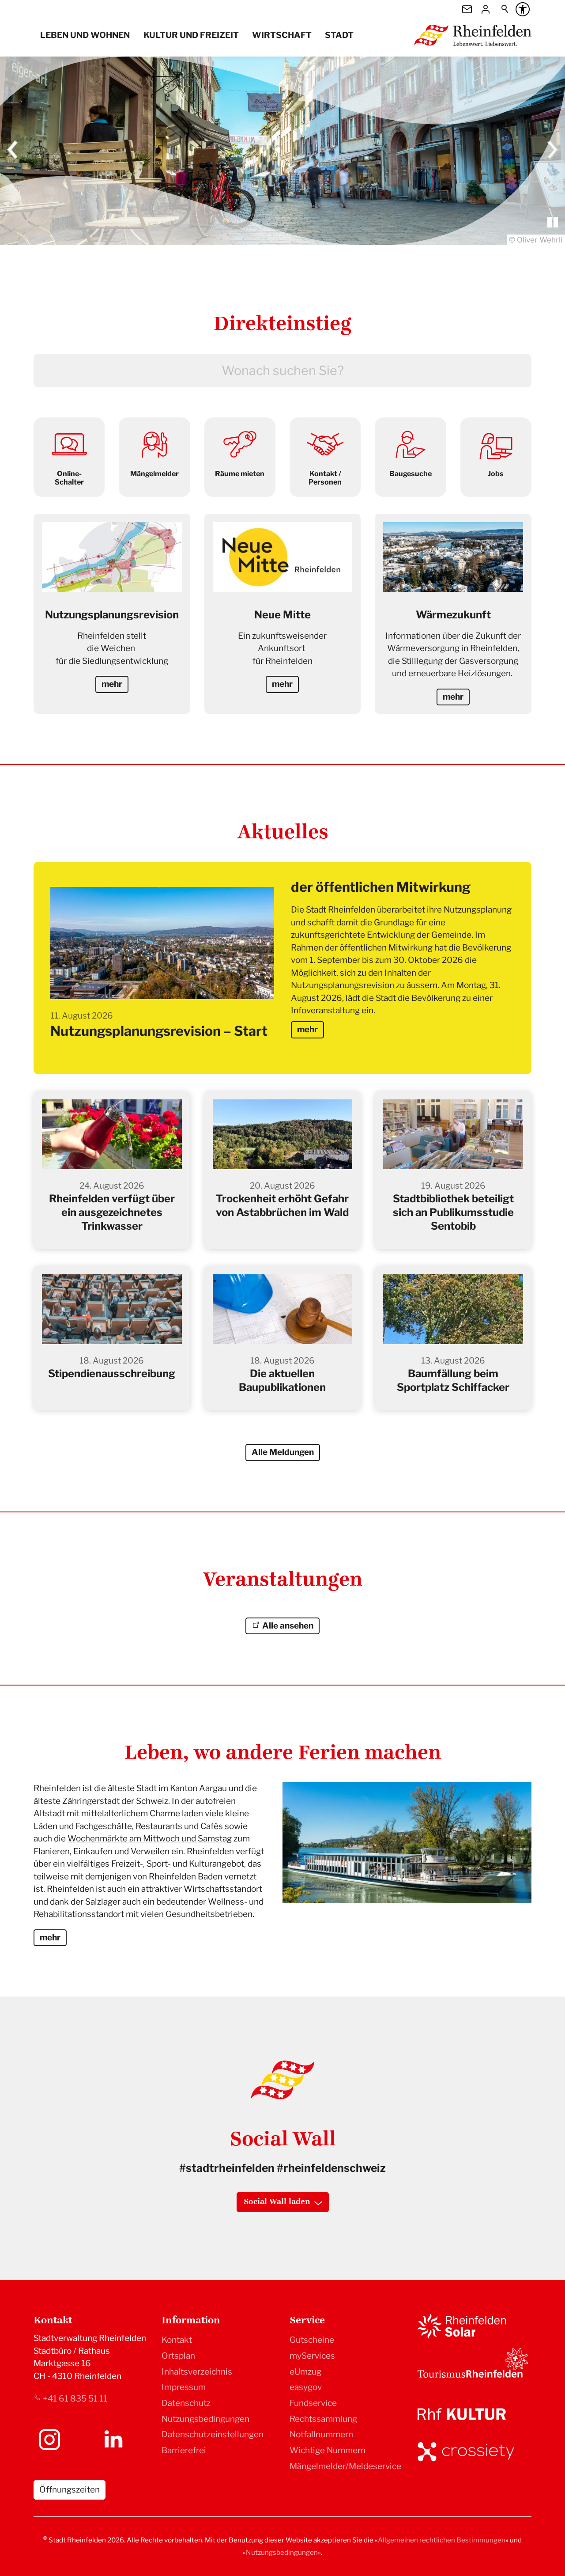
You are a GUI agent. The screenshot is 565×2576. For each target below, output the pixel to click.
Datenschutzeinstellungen (213, 2434)
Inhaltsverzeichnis (197, 2371)
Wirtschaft (282, 35)
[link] (69, 457)
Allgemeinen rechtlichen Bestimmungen (442, 2540)
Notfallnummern (321, 2434)
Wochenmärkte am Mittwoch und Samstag (150, 1839)
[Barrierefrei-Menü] (523, 9)
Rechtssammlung (323, 2419)
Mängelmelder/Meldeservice (345, 2466)
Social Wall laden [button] (277, 2202)
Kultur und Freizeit (191, 35)
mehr (307, 1029)
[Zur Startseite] (473, 35)
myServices (312, 2356)
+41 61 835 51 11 (75, 2399)
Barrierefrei (184, 2450)
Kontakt (177, 2340)
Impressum (184, 2387)
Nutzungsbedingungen (205, 2419)
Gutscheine (312, 2340)
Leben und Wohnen (85, 35)
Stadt (339, 35)
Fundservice (313, 2403)
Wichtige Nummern (328, 2450)
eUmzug (305, 2371)
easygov (306, 2387)
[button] (13, 151)
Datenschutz (186, 2403)
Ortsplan (178, 2356)
